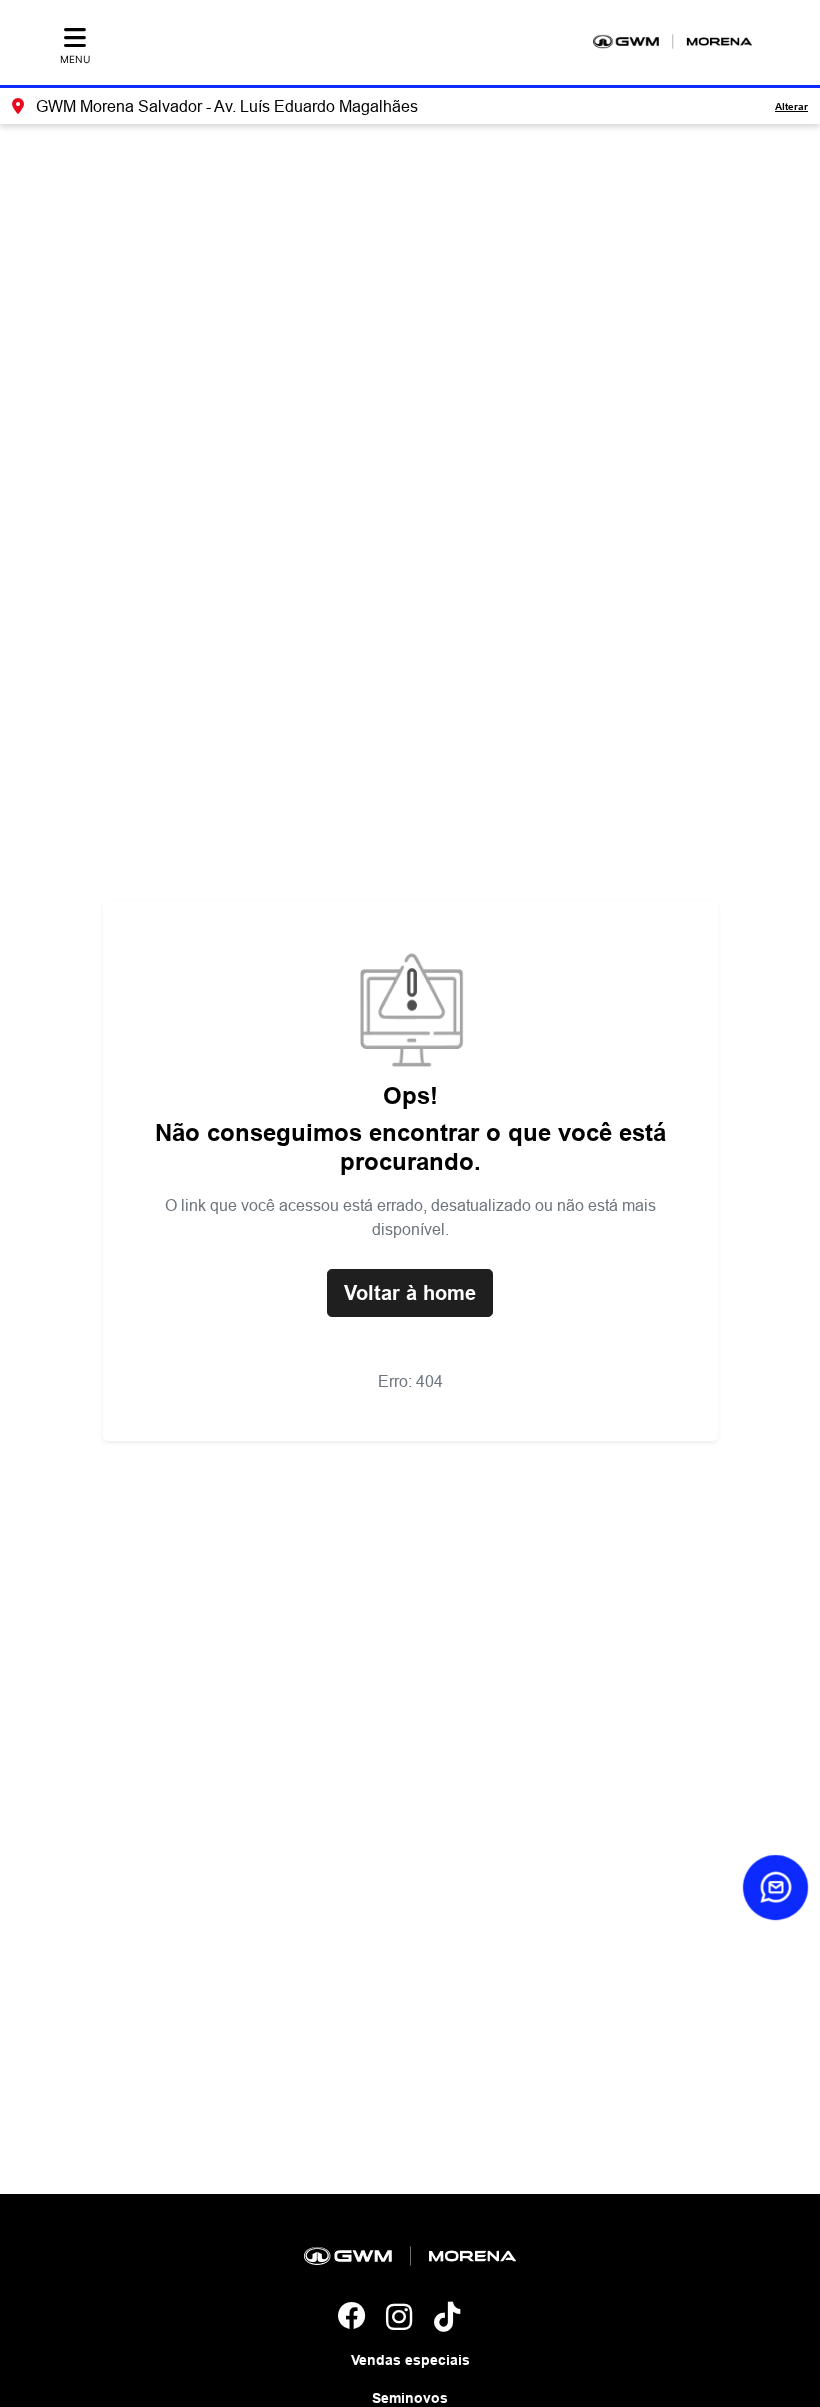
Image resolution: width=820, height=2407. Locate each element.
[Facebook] (362, 2318)
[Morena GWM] (672, 41)
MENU (75, 59)
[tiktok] (458, 2318)
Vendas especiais (410, 2360)
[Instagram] (410, 2318)
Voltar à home (410, 1293)
